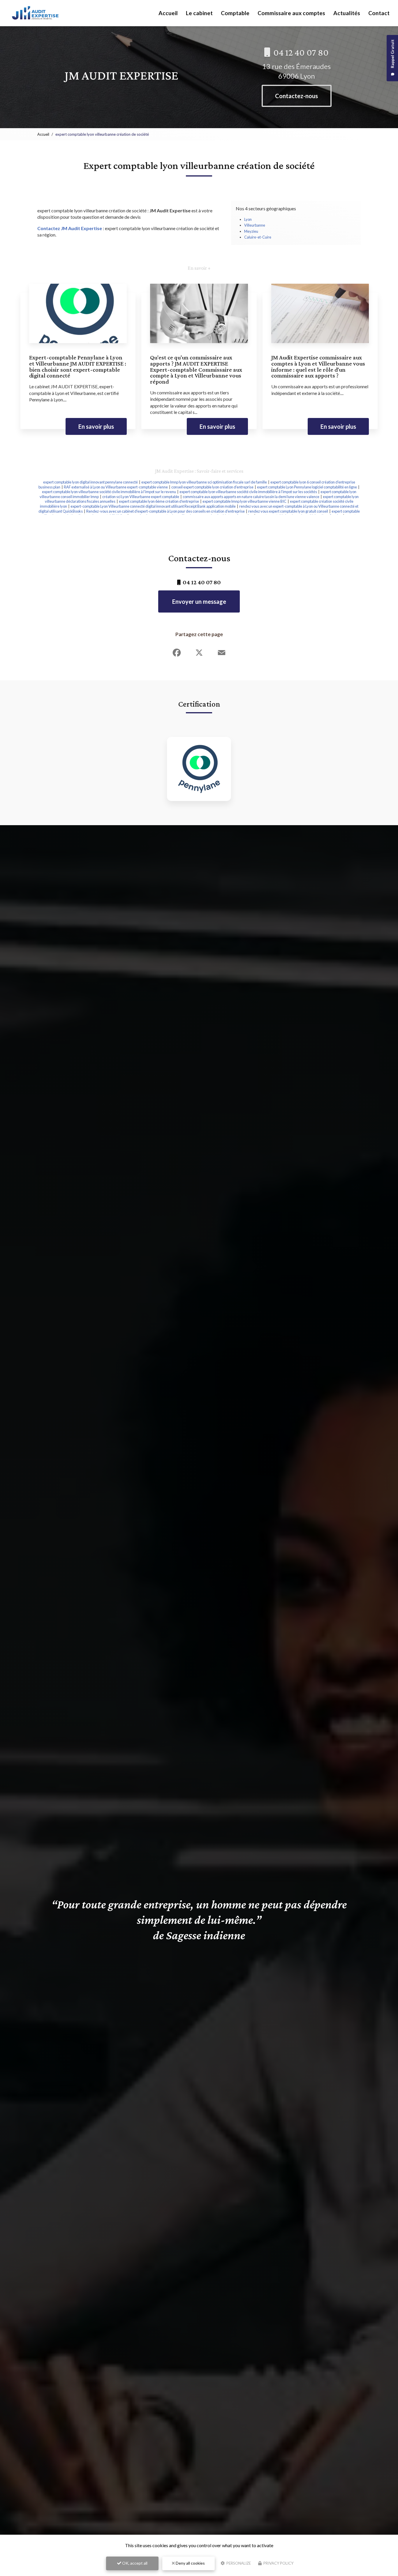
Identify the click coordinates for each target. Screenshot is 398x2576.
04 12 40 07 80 (300, 52)
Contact (379, 13)
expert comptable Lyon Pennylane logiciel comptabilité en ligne (307, 487)
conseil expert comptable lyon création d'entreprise (212, 487)
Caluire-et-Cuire (258, 237)
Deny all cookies (190, 2563)
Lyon (248, 219)
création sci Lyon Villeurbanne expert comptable (141, 497)
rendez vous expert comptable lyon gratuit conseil (288, 511)
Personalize (238, 2563)
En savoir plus (96, 426)
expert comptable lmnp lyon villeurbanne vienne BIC (244, 501)
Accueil (168, 13)
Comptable (235, 13)
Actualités (347, 13)
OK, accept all (134, 2563)
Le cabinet (199, 13)
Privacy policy (278, 2563)
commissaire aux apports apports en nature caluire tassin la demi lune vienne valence (251, 497)
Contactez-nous (296, 96)
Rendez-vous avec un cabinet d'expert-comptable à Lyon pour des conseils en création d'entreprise (165, 511)
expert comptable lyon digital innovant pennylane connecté (90, 482)
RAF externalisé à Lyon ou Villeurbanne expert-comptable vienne (116, 487)
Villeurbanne (255, 225)
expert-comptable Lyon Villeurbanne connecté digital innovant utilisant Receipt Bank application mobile (153, 506)
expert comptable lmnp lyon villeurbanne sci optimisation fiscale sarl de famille (204, 482)
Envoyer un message (199, 601)
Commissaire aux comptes (291, 13)
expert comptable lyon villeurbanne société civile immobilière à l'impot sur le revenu (109, 492)
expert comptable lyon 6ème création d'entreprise (159, 501)
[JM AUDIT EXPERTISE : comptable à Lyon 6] (35, 13)
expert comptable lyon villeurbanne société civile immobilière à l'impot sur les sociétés (248, 492)
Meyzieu (251, 231)
